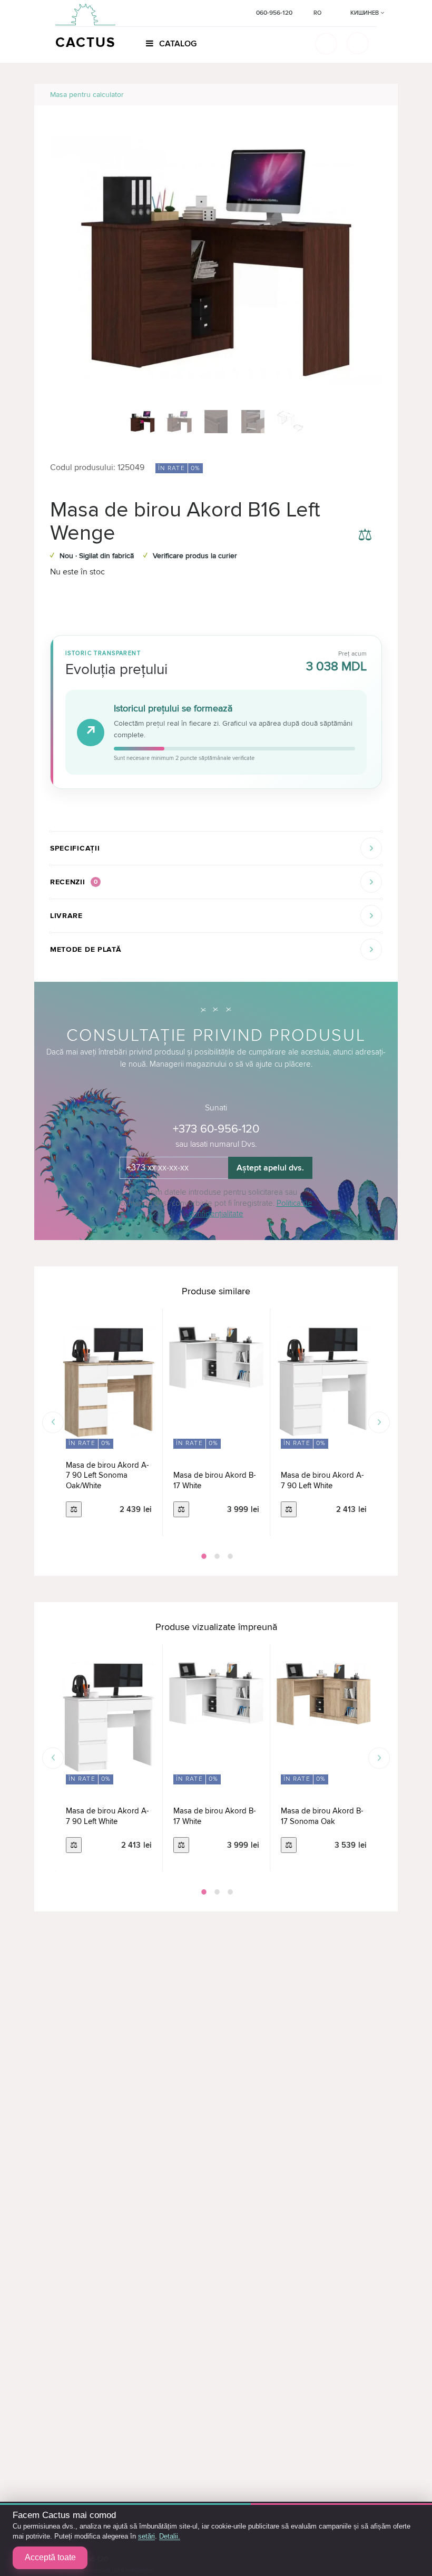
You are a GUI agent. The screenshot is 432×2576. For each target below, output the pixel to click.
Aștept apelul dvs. (270, 1168)
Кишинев (365, 13)
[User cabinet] (358, 43)
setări (146, 2536)
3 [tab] (229, 1556)
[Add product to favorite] (365, 510)
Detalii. (170, 2536)
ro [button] (317, 13)
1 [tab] (203, 1556)
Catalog (177, 44)
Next (379, 1422)
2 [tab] (216, 1556)
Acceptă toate (50, 2557)
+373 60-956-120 (216, 1129)
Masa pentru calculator (87, 95)
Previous (53, 1422)
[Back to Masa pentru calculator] (377, 95)
